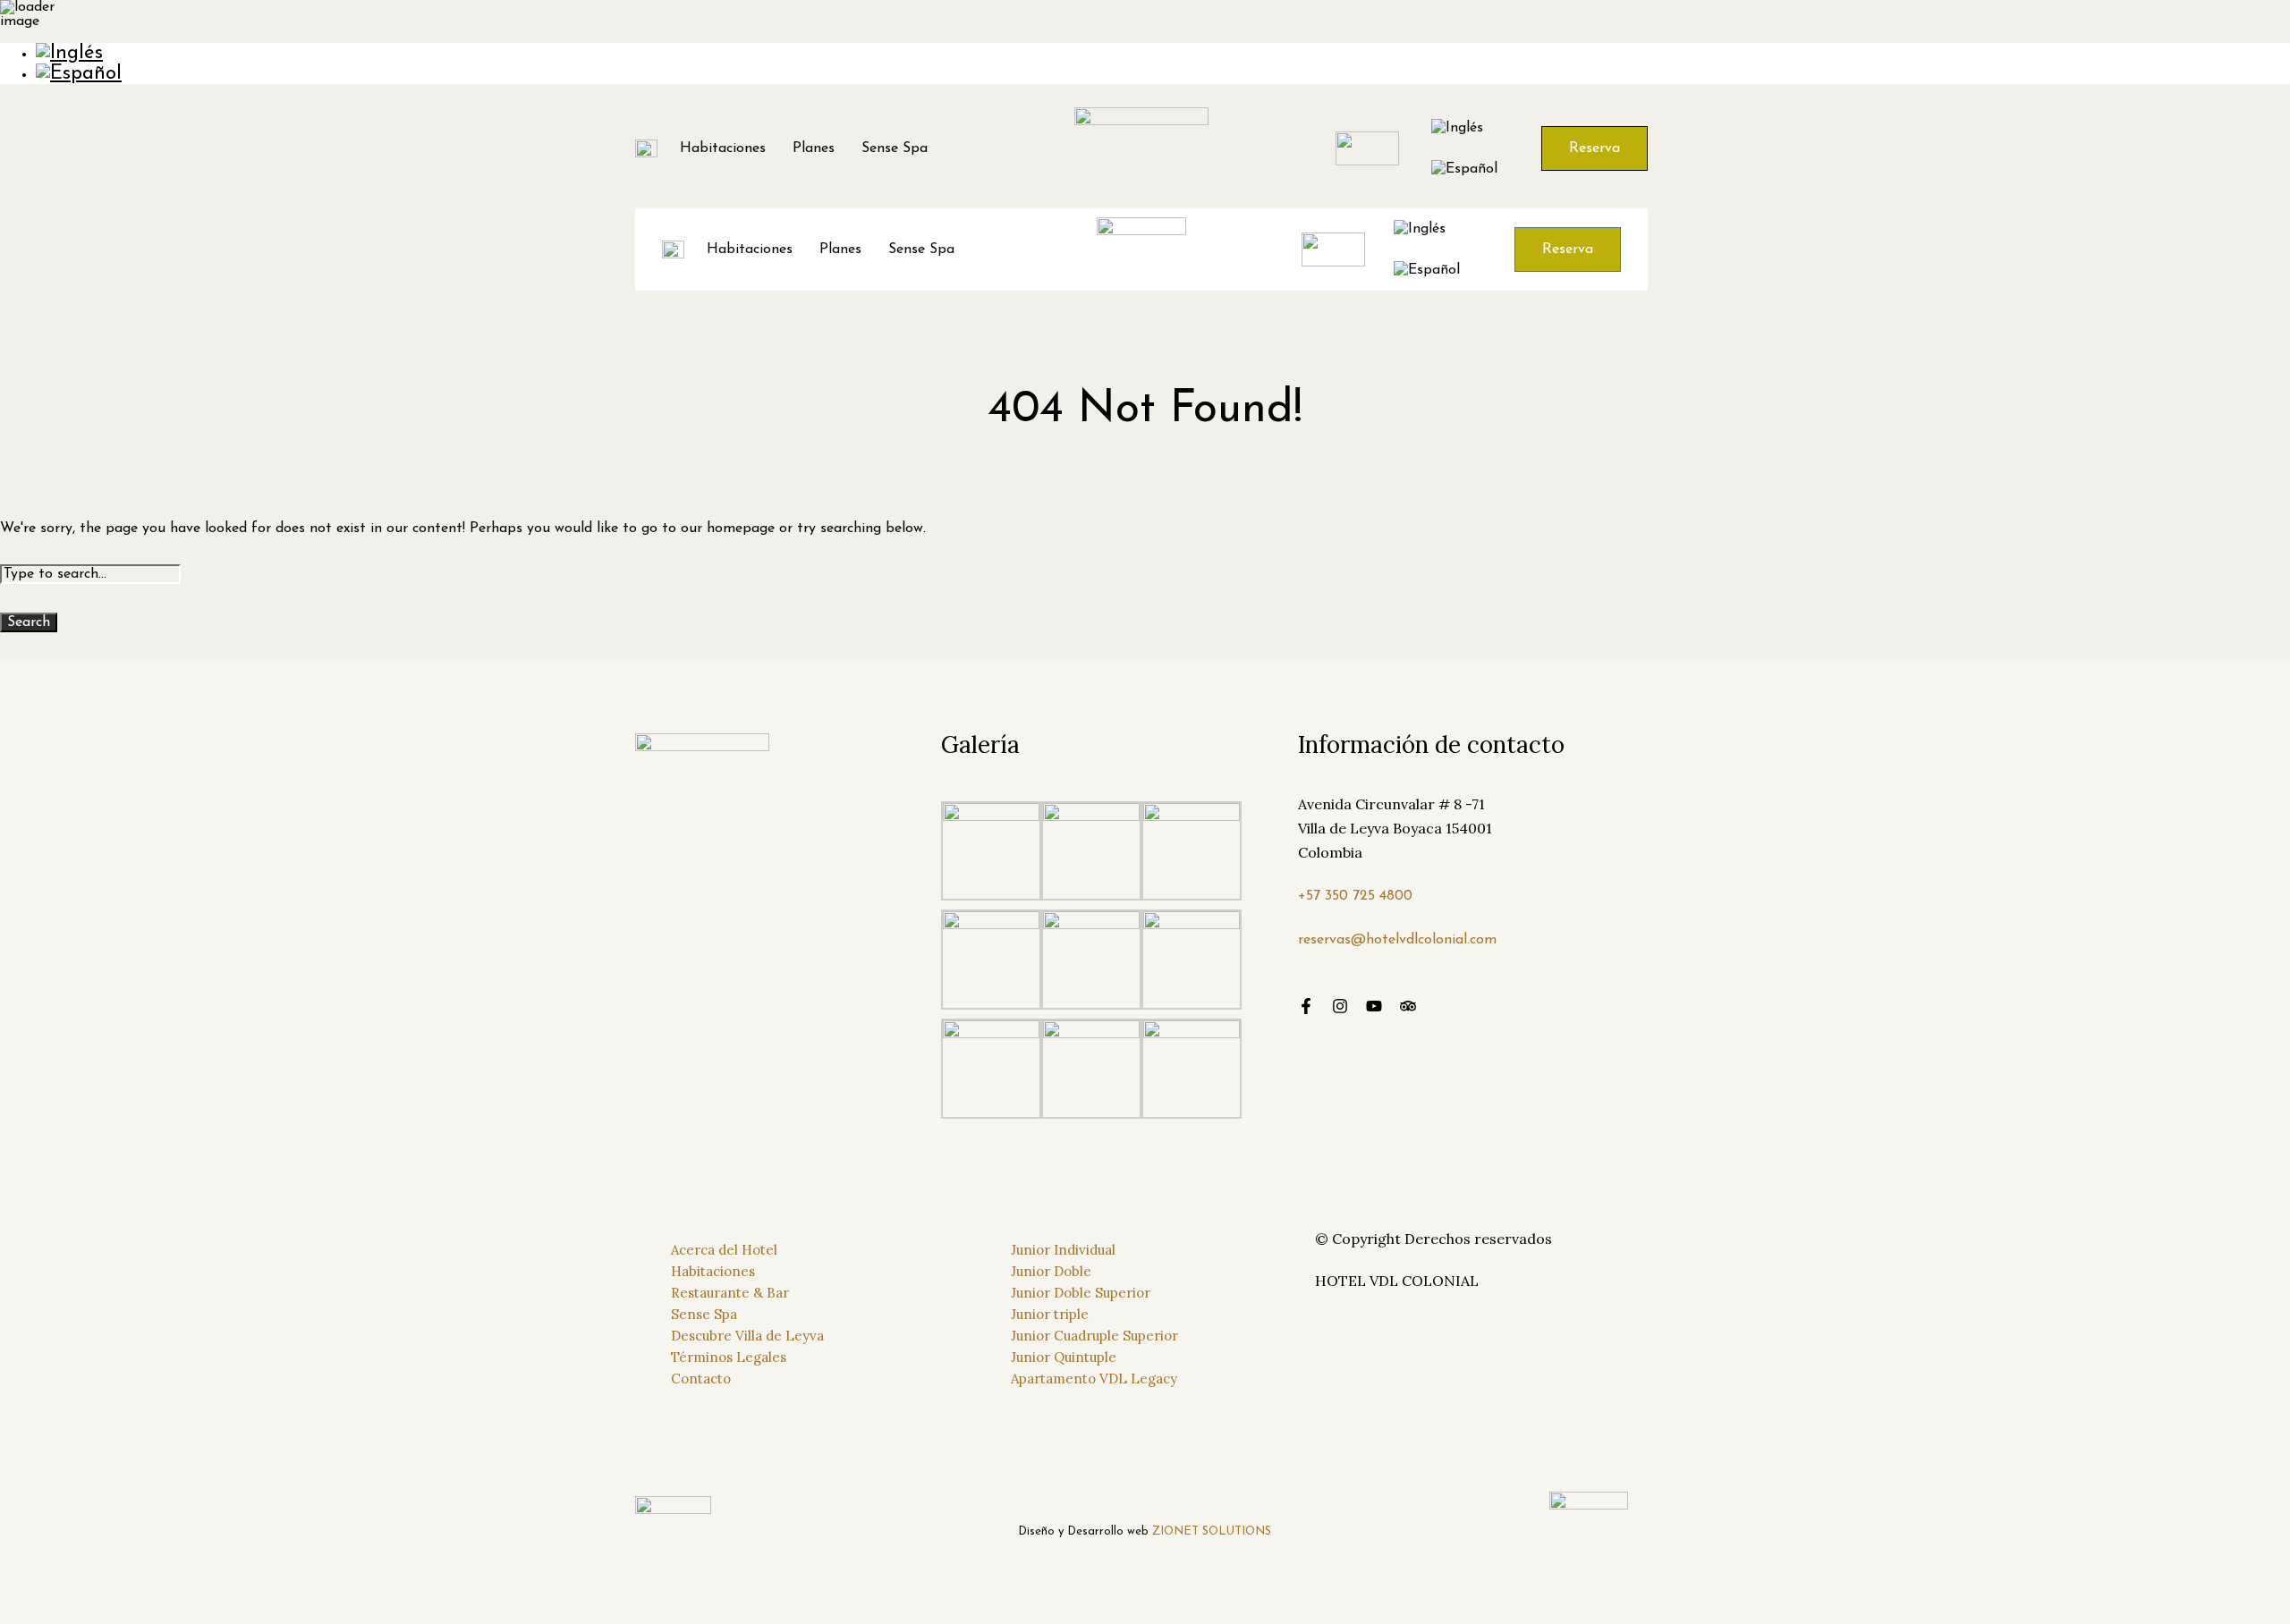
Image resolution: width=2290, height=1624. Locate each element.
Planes (814, 148)
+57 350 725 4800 (1355, 896)
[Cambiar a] (1163, 53)
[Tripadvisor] (1408, 1006)
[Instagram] (1340, 1006)
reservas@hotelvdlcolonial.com (1397, 940)
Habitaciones (723, 148)
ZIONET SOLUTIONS (1212, 1531)
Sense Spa (895, 148)
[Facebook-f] (1306, 1006)
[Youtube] (1374, 1006)
